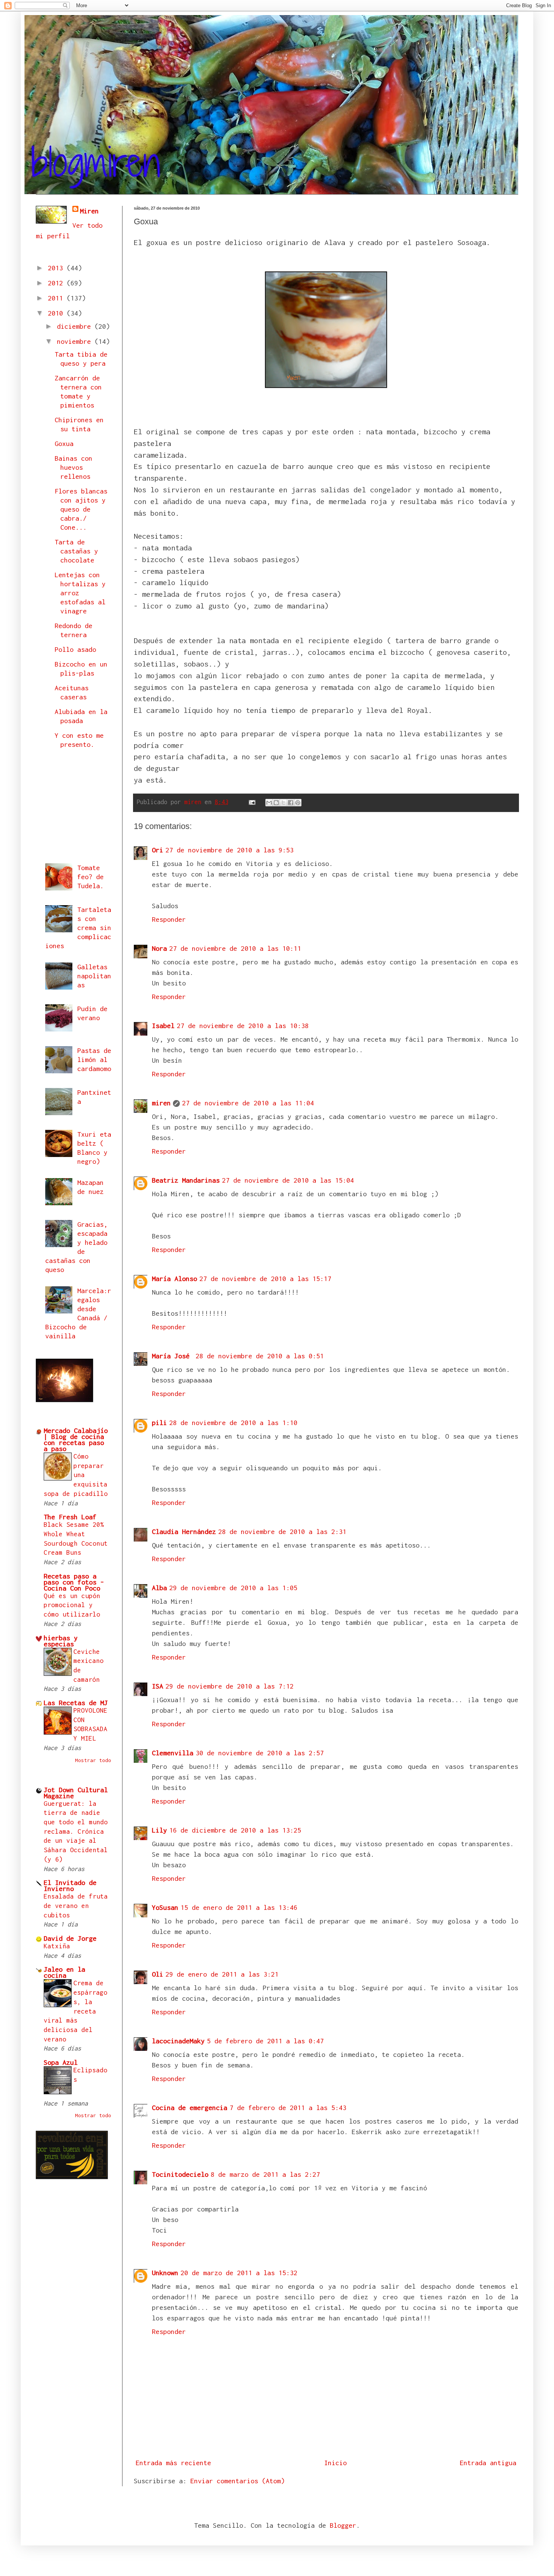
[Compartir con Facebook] (291, 803)
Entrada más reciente (173, 2463)
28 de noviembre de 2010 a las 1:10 (233, 1423)
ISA (158, 1686)
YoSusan (165, 1907)
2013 (57, 268)
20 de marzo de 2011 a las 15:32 (239, 2273)
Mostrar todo (93, 1760)
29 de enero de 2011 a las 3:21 (222, 1974)
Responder (169, 919)
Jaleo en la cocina (64, 1972)
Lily (159, 1830)
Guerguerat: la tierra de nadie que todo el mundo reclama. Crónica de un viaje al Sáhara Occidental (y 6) (76, 1831)
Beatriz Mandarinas (186, 1180)
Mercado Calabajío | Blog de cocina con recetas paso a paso (76, 1440)
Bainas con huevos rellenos (73, 467)
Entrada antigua (488, 2463)
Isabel (163, 1026)
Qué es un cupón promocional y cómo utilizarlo (72, 1605)
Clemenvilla (173, 1753)
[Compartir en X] (283, 803)
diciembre (76, 326)
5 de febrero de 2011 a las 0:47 (265, 2041)
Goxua (64, 444)
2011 (57, 298)
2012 (57, 283)
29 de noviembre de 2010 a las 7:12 (230, 1686)
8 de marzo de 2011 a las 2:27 (265, 2174)
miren (161, 1103)
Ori (158, 850)
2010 (57, 313)
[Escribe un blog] (276, 803)
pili (159, 1423)
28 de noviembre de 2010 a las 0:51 (260, 1356)
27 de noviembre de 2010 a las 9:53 (230, 850)
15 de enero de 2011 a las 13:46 (239, 1907)
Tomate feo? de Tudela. (90, 877)
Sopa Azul (61, 2062)
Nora (159, 948)
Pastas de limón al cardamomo (94, 1060)
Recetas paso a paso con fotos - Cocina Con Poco (74, 1582)
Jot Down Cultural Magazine (76, 1793)
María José (173, 1356)
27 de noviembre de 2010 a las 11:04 (248, 1103)
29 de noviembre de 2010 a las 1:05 (233, 1588)
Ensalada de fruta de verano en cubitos (76, 1906)
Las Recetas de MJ (76, 1703)
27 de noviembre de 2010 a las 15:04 (288, 1180)
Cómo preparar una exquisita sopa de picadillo (76, 1475)
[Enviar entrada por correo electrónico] (252, 802)
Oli (158, 1974)
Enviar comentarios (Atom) (237, 2481)
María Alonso (174, 1279)
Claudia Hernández (184, 1532)
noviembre (76, 341)
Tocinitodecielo (180, 2174)
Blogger (343, 2525)
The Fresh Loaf (70, 1517)
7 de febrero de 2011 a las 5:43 (288, 2108)
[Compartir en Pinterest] (298, 803)
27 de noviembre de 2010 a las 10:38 (243, 1026)
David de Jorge (70, 1938)
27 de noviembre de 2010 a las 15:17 (265, 1279)
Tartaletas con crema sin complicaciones (78, 928)
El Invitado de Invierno (70, 1886)
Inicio (335, 2463)
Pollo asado (75, 649)
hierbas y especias (61, 1641)
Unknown (165, 2273)
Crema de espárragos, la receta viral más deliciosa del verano (76, 2011)
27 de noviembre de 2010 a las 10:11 (235, 948)
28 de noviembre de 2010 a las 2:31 (282, 1532)
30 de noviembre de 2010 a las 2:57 (260, 1753)
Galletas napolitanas (94, 976)
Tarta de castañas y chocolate (76, 551)
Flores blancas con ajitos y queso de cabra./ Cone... (81, 509)
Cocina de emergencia (190, 2108)
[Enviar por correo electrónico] (269, 803)
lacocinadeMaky (178, 2041)
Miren (89, 211)
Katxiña (57, 1946)
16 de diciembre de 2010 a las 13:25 (235, 1830)
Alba (159, 1588)
